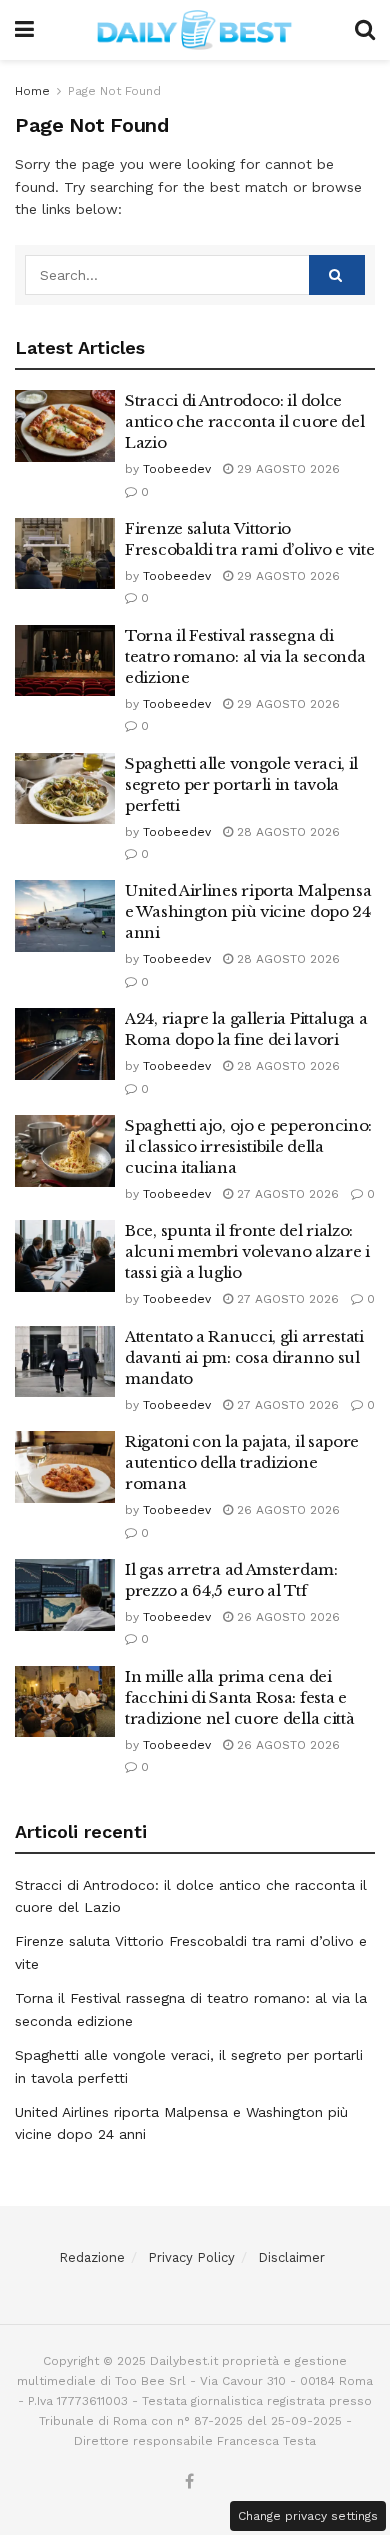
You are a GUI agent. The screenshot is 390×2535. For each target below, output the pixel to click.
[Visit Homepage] (195, 30)
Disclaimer (291, 2257)
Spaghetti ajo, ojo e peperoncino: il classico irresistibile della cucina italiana (248, 1146)
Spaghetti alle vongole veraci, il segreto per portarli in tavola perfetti (241, 784)
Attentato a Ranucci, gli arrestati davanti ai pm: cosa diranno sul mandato (244, 1357)
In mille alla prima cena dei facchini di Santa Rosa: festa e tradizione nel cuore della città (239, 1697)
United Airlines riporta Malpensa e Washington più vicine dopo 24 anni (248, 911)
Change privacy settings (308, 2516)
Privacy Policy (191, 2257)
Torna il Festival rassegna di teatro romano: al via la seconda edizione (245, 656)
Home (32, 91)
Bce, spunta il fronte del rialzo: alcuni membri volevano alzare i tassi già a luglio (247, 1251)
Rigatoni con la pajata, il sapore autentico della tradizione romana (242, 1462)
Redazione (92, 2257)
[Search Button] (365, 30)
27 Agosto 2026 (286, 1194)
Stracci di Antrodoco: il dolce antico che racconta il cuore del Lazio (244, 421)
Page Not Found (114, 91)
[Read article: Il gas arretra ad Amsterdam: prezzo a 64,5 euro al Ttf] (65, 1595)
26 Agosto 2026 (286, 1510)
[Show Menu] (24, 30)
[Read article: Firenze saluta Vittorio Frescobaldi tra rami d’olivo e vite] (65, 554)
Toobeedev (177, 469)
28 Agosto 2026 (286, 832)
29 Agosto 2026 (286, 469)
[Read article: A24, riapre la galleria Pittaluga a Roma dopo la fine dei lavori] (65, 1044)
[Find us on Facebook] (189, 2482)
